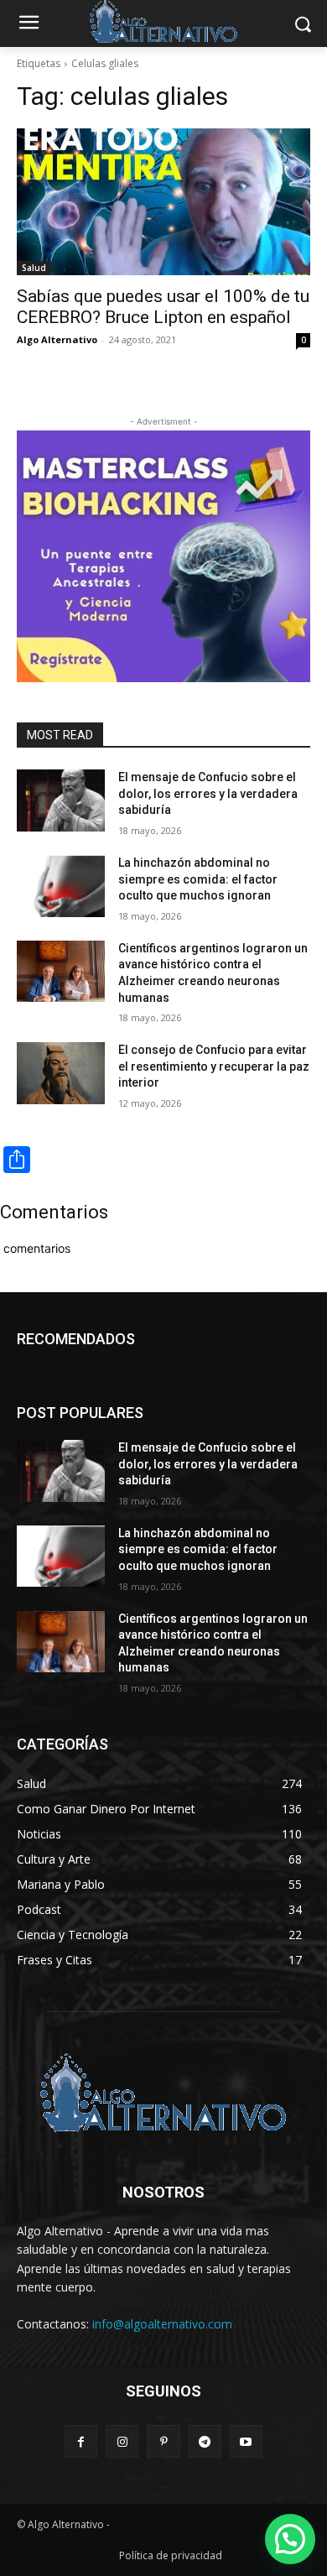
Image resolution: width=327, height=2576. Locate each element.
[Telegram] (205, 2441)
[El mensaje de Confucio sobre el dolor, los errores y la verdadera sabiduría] (61, 800)
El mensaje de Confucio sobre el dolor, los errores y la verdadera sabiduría (208, 793)
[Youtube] (246, 2441)
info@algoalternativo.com (162, 2324)
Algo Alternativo (57, 339)
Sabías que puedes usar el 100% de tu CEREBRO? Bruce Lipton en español (163, 307)
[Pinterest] (163, 2441)
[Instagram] (122, 2441)
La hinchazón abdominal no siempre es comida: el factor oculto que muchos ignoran (198, 879)
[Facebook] (81, 2441)
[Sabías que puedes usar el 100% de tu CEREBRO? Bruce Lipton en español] (163, 202)
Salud (34, 268)
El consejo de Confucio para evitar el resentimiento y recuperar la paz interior (214, 1066)
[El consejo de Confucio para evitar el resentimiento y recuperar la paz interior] (61, 1073)
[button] (290, 2539)
